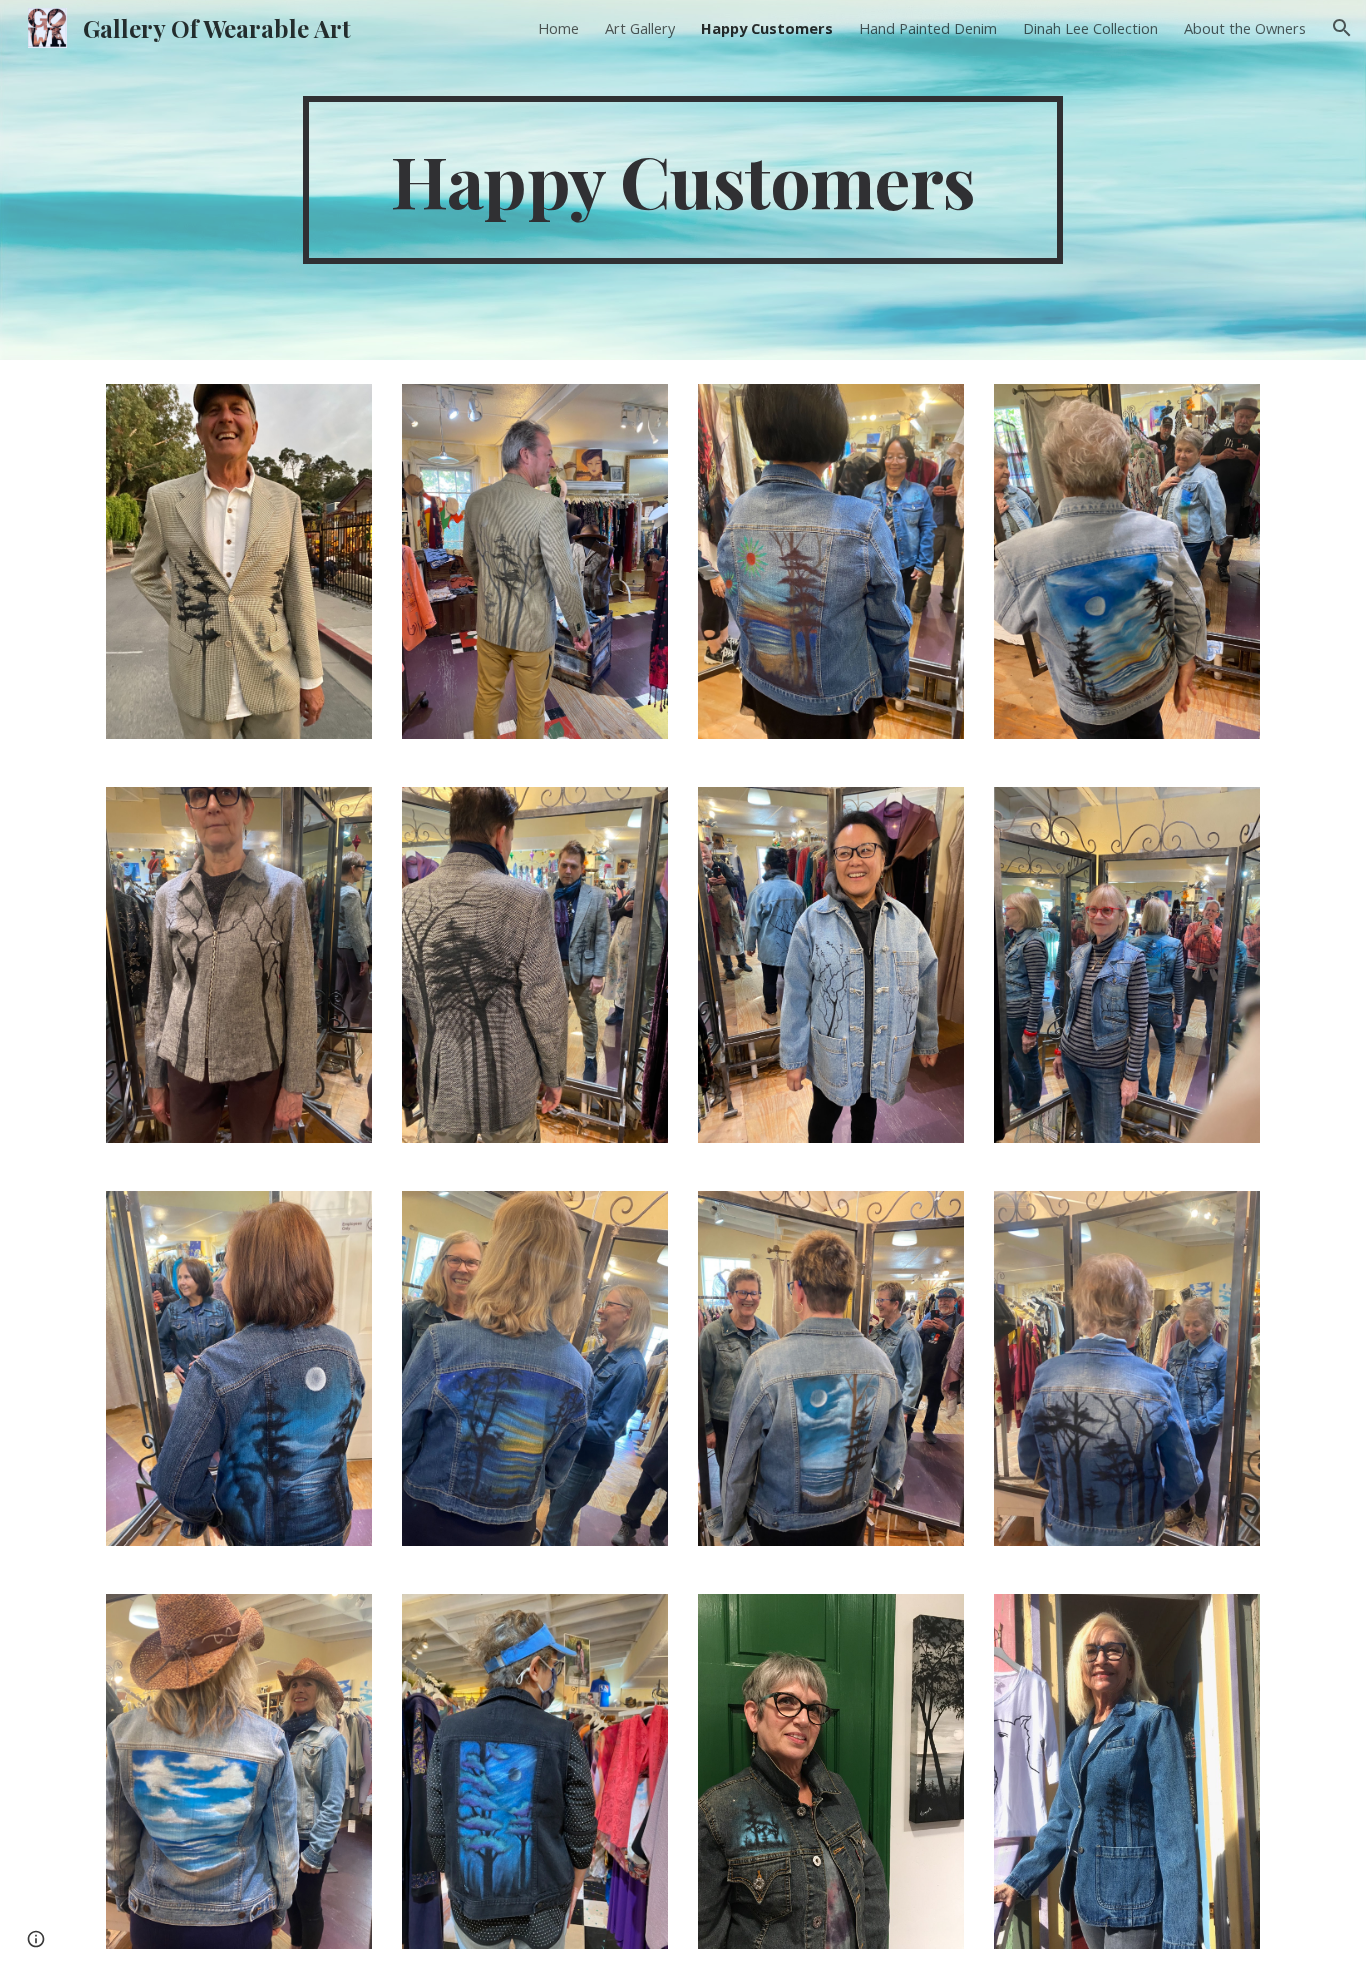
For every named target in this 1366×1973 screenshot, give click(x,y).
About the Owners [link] (1245, 28)
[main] (683, 180)
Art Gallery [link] (640, 28)
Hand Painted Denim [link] (928, 28)
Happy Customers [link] (767, 28)
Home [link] (558, 28)
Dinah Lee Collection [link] (1090, 28)
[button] (1342, 28)
